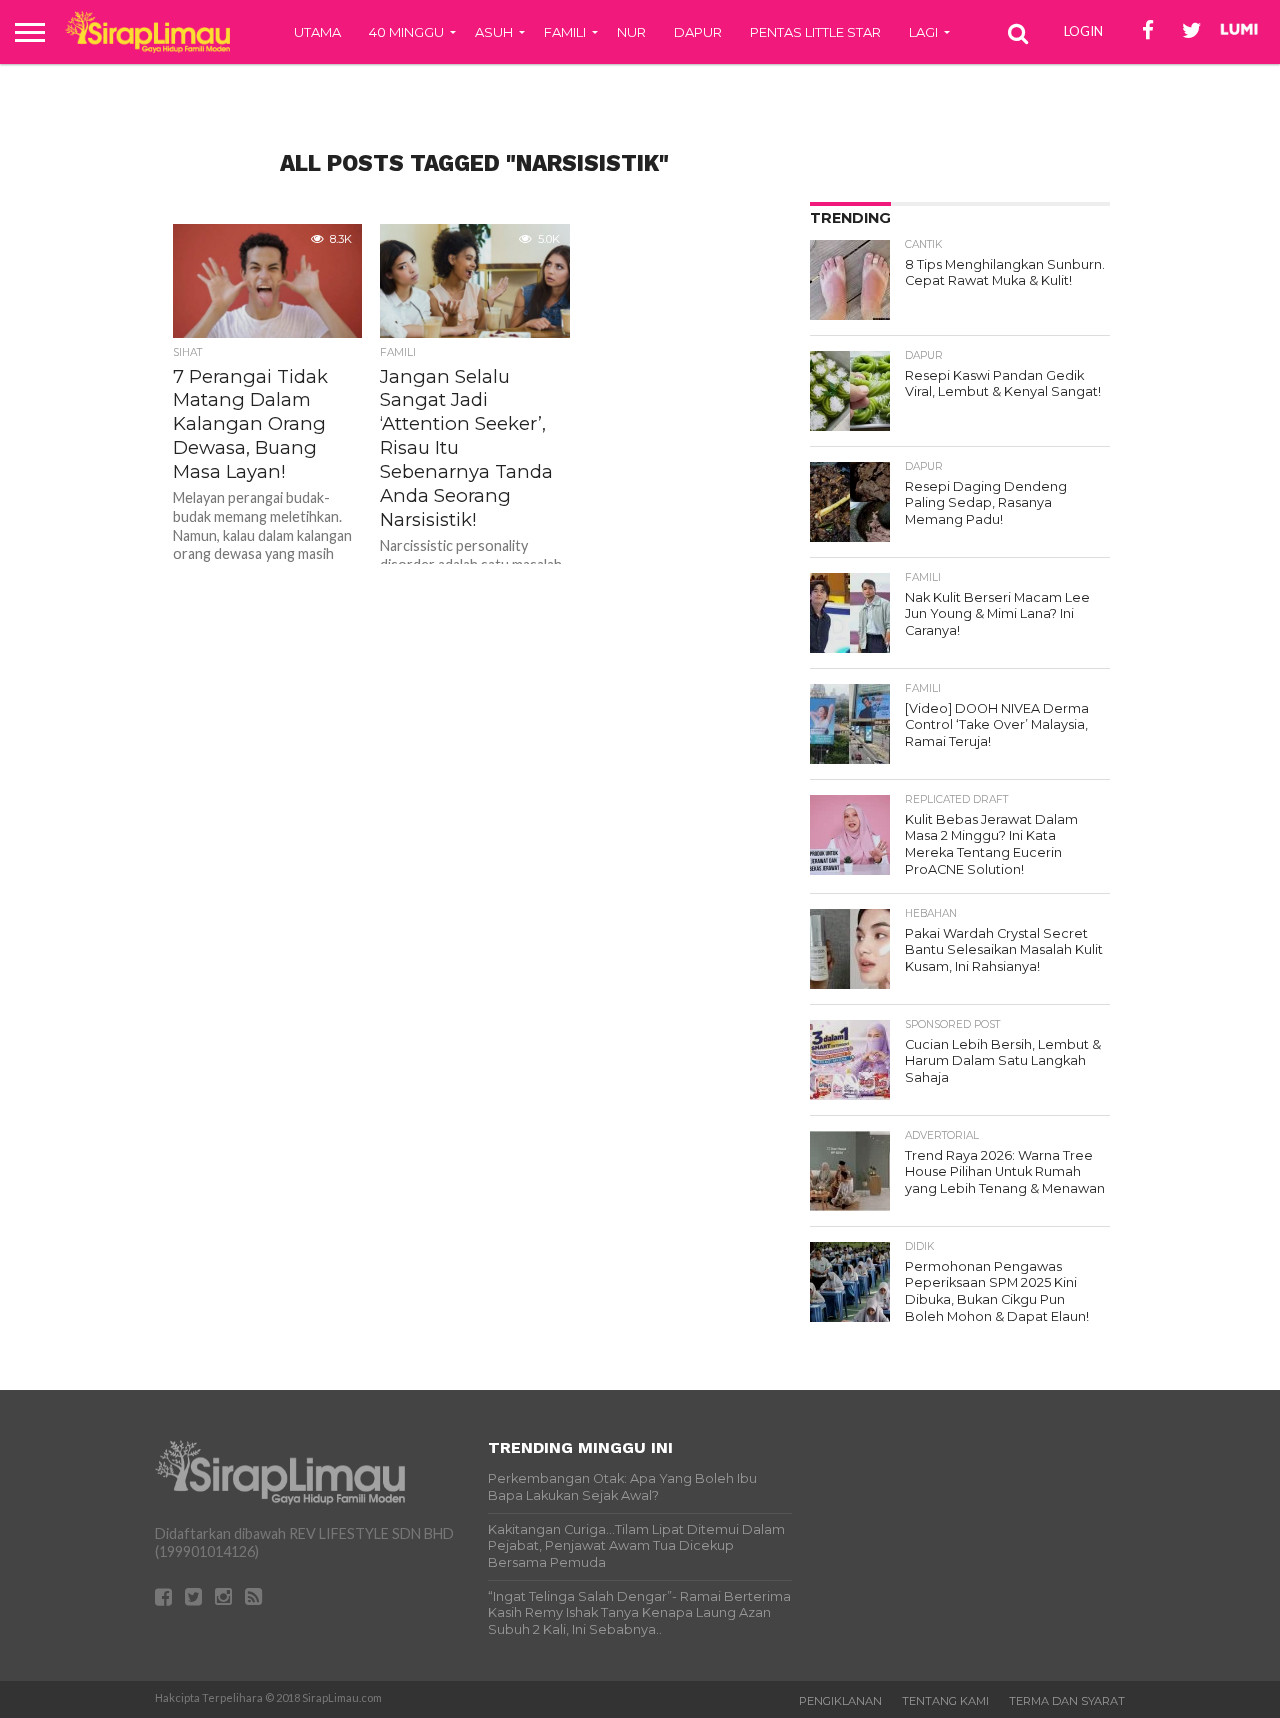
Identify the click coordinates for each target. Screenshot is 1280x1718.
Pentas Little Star (815, 32)
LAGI (923, 32)
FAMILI (565, 32)
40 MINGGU (406, 32)
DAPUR (698, 32)
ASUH (494, 32)
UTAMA (317, 32)
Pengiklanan (840, 1701)
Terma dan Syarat (1067, 1701)
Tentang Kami (945, 1701)
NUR (631, 32)
